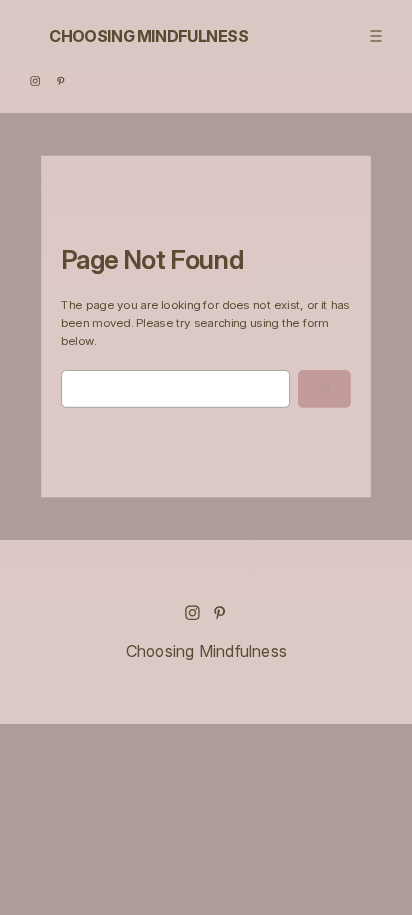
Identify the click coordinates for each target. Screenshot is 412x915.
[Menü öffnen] (375, 35)
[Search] (324, 389)
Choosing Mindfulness (149, 35)
